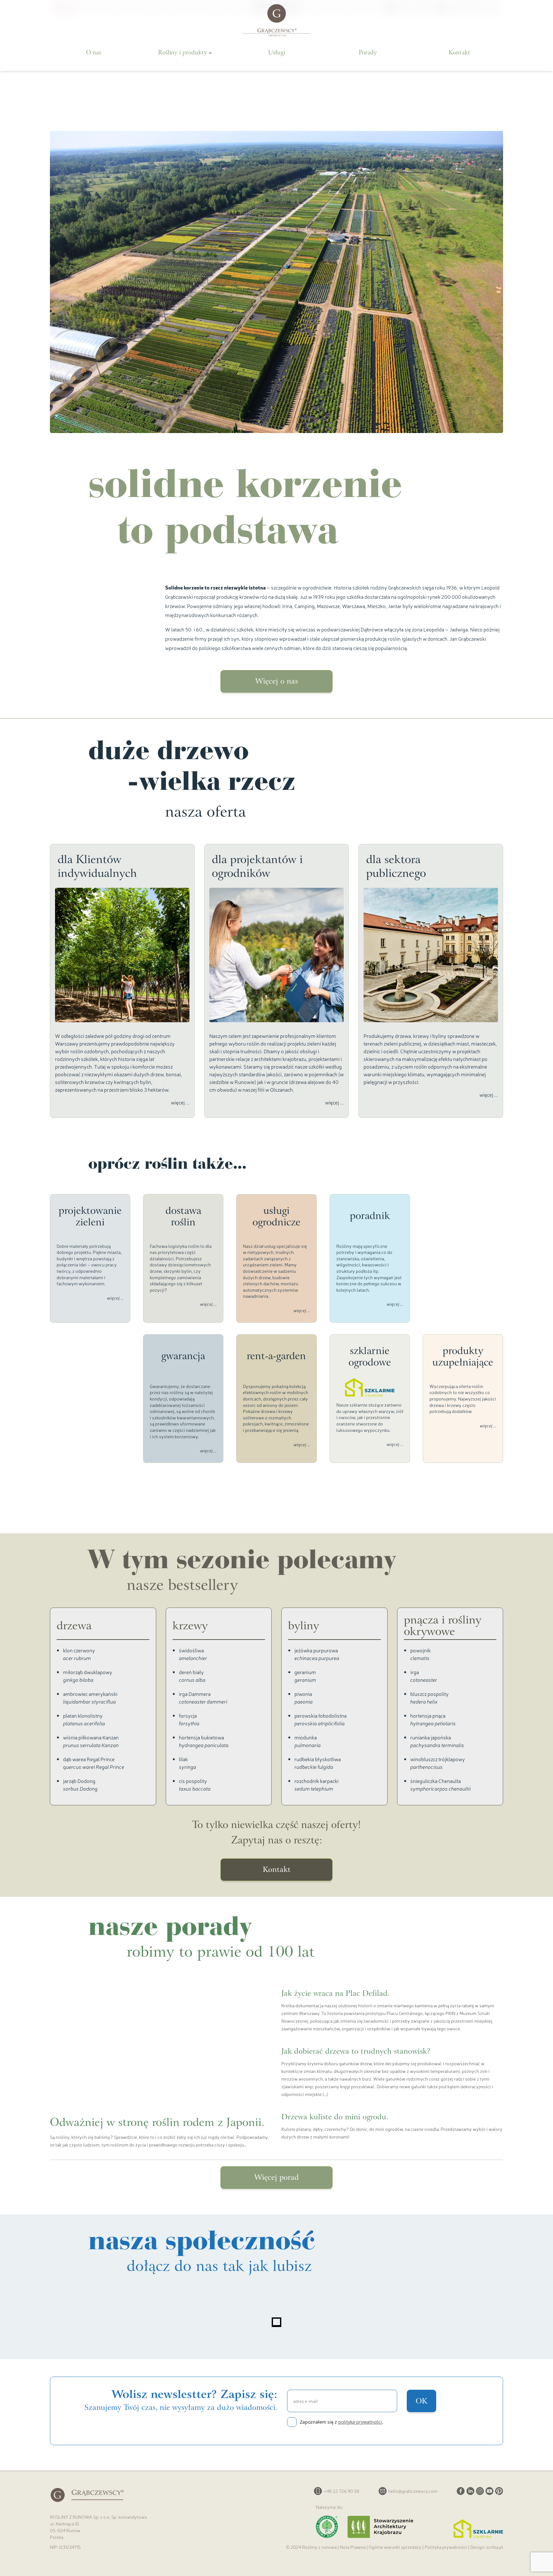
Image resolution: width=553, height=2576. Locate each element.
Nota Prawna (353, 2547)
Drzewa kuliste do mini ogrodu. (335, 2118)
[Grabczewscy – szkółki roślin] (276, 20)
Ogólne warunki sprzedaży (395, 2547)
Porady (368, 53)
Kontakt (459, 53)
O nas (94, 53)
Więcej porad (276, 2178)
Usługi (277, 53)
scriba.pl (495, 2547)
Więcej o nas (276, 682)
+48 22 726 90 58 (341, 2491)
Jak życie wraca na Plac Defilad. (335, 1994)
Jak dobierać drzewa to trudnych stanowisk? (356, 2052)
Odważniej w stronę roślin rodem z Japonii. (157, 2123)
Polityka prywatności (446, 2547)
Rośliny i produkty (183, 53)
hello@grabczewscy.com (413, 2491)
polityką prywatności (360, 2422)
